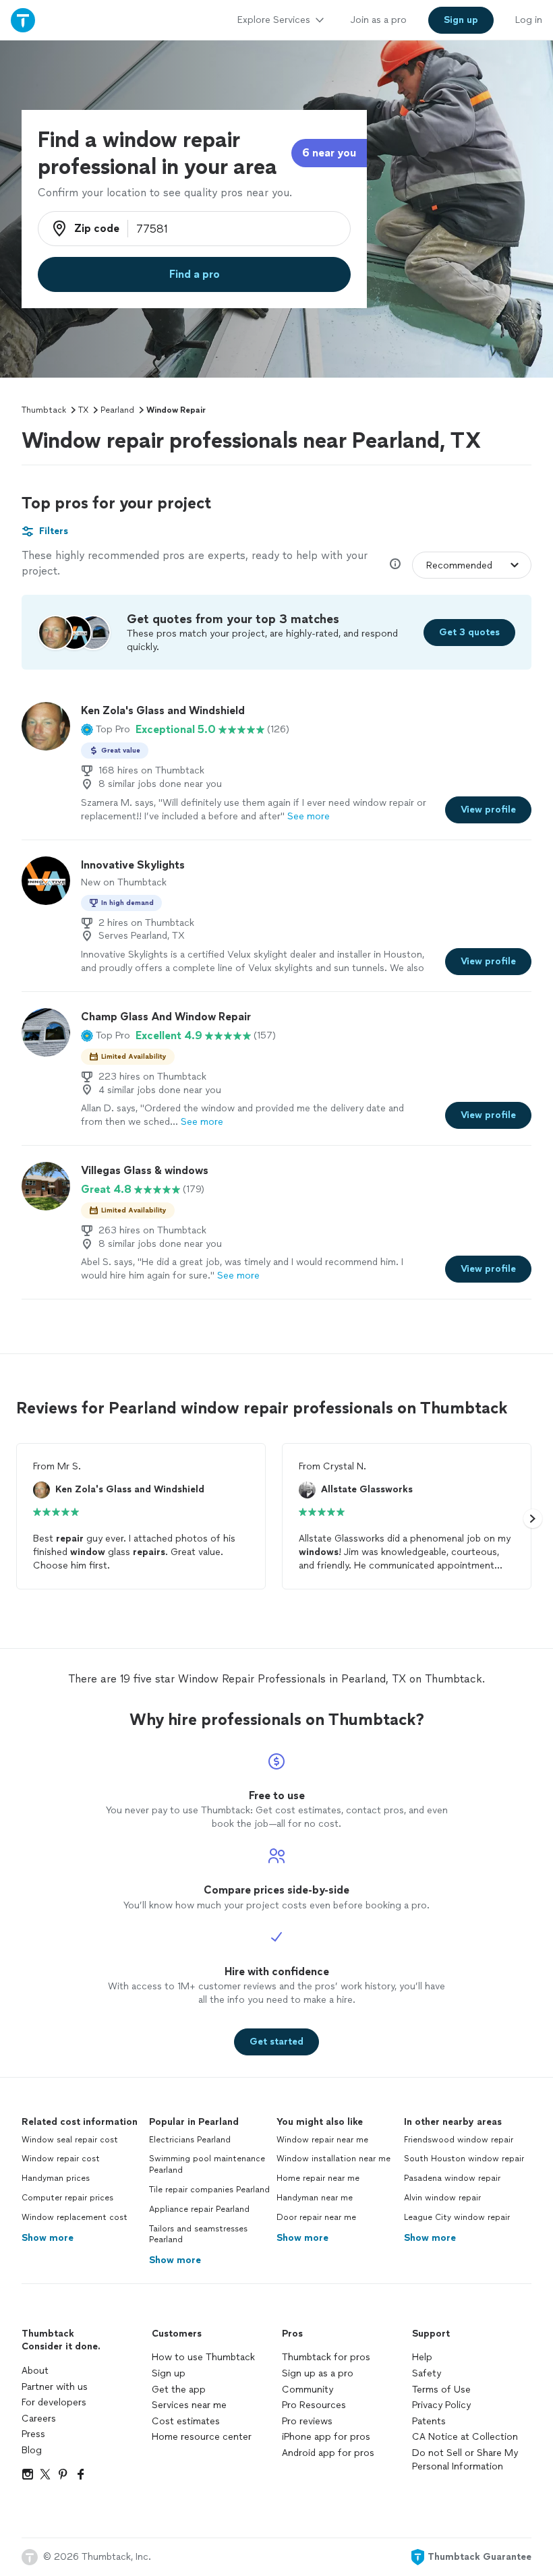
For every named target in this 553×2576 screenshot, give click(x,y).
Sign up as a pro (318, 2373)
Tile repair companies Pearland (209, 2190)
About (35, 2371)
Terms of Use (441, 2390)
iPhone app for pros (326, 2437)
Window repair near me (322, 2140)
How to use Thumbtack (203, 2357)
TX (83, 410)
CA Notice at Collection (465, 2437)
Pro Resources (314, 2405)
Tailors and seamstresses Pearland (198, 2234)
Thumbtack (44, 410)
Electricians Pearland (190, 2140)
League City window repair (457, 2217)
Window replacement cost (75, 2217)
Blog (32, 2450)
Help (422, 2357)
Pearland (117, 410)
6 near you (329, 153)
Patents (429, 2421)
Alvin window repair (442, 2198)
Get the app (179, 2390)
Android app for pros (328, 2453)
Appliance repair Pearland (199, 2209)
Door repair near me (316, 2217)
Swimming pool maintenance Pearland (207, 2164)
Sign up (169, 2373)
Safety (427, 2373)
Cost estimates (186, 2421)
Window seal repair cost (70, 2140)
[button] (106, 730)
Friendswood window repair (459, 2140)
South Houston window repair (464, 2159)
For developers (54, 2402)
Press (33, 2434)
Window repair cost (61, 2159)
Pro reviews (307, 2421)
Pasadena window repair (452, 2178)
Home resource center (202, 2437)
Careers (39, 2419)
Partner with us (55, 2387)
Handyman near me (315, 2198)
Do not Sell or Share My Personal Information (465, 2460)
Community (308, 2390)
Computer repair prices (67, 2198)
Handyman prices (56, 2178)
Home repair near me (318, 2178)
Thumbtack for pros (326, 2357)
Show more (48, 2238)
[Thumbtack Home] (23, 20)
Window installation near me (333, 2159)
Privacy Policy (441, 2405)
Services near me (189, 2405)
